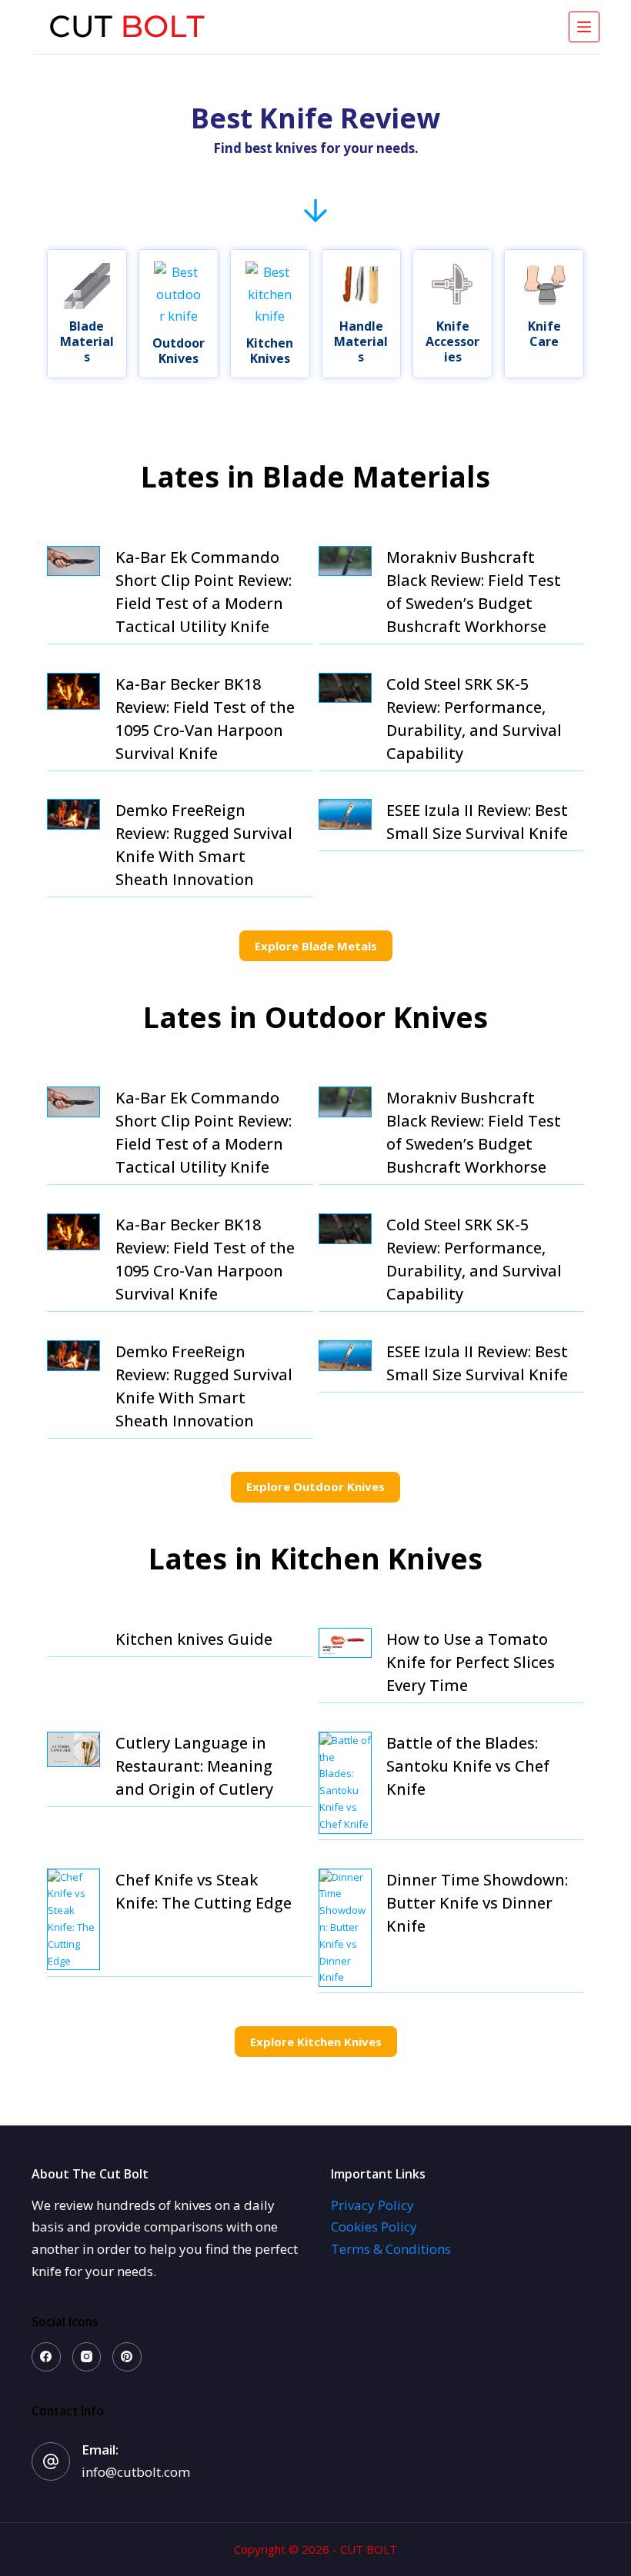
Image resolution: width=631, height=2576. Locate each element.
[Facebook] (46, 2357)
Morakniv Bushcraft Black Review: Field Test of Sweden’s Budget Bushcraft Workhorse (474, 592)
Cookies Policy (374, 2227)
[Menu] (584, 27)
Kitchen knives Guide (194, 1639)
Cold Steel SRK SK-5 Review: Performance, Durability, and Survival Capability (474, 719)
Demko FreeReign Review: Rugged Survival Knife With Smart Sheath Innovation (204, 845)
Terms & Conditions (391, 2249)
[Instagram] (87, 2357)
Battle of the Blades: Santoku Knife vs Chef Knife (468, 1766)
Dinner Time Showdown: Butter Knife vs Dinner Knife (477, 1903)
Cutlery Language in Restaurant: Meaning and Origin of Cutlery (194, 1766)
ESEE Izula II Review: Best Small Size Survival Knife (477, 822)
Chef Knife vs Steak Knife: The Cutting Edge (204, 1891)
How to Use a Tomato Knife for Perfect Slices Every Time (471, 1662)
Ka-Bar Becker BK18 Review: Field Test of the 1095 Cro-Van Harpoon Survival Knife (205, 719)
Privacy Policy (372, 2205)
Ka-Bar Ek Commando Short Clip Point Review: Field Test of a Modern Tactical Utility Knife (204, 592)
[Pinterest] (127, 2357)
